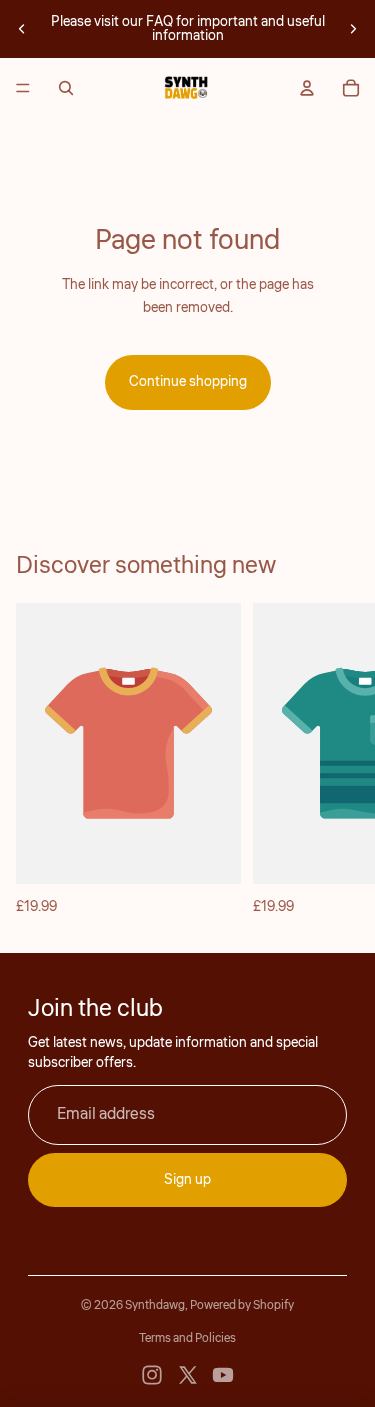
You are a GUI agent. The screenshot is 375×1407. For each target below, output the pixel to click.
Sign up (187, 1180)
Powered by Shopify (242, 1305)
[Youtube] (223, 1375)
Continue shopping (188, 382)
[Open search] (66, 88)
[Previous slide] (22, 29)
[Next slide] (353, 29)
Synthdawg (155, 1305)
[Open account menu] (307, 88)
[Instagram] (152, 1375)
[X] (188, 1375)
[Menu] (23, 88)
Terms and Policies (187, 1338)
